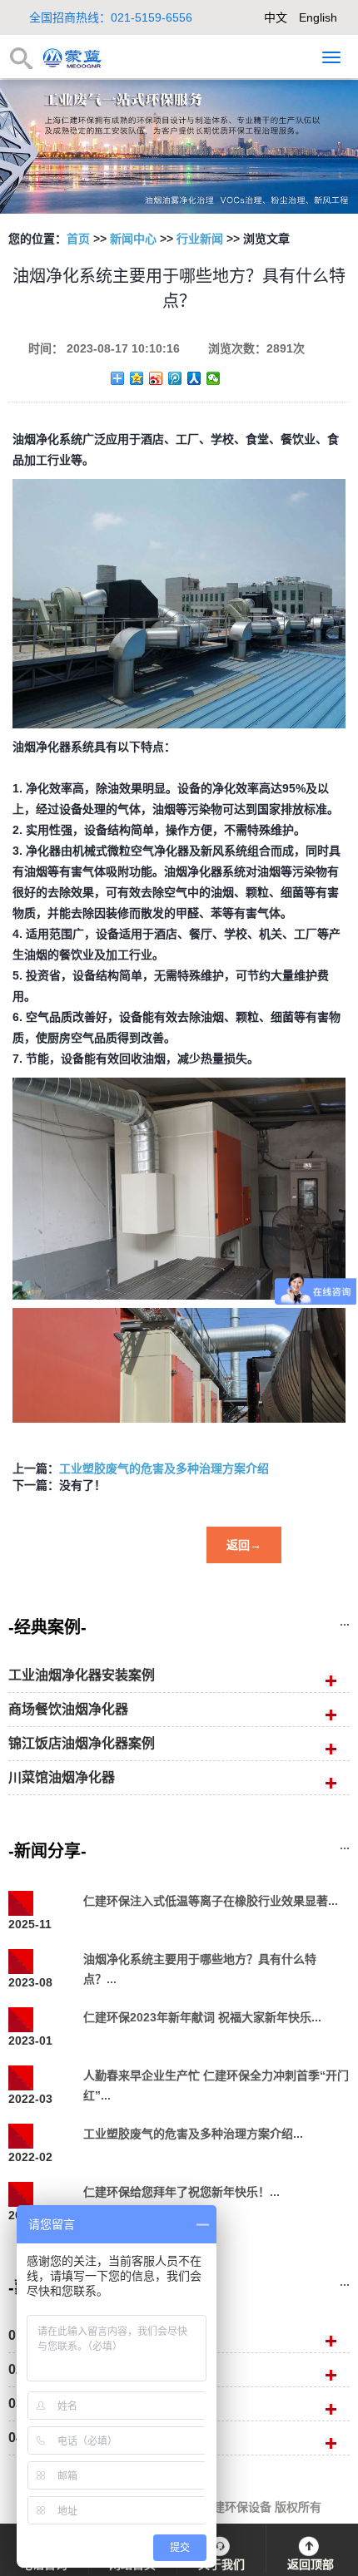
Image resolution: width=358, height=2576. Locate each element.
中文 (276, 17)
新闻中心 (133, 239)
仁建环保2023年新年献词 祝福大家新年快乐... (202, 2017)
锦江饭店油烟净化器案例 (82, 1743)
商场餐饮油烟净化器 (68, 1709)
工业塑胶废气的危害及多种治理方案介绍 (164, 1468)
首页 (78, 239)
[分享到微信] (214, 378)
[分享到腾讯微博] (175, 378)
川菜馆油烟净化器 (62, 1777)
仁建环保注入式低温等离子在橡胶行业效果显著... (211, 1901)
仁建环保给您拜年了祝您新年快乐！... (181, 2192)
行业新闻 (200, 239)
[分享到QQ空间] (137, 378)
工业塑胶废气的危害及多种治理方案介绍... (193, 2134)
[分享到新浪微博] (156, 378)
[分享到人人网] (194, 378)
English (318, 17)
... (345, 1621)
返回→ (244, 1545)
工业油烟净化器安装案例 (82, 1675)
